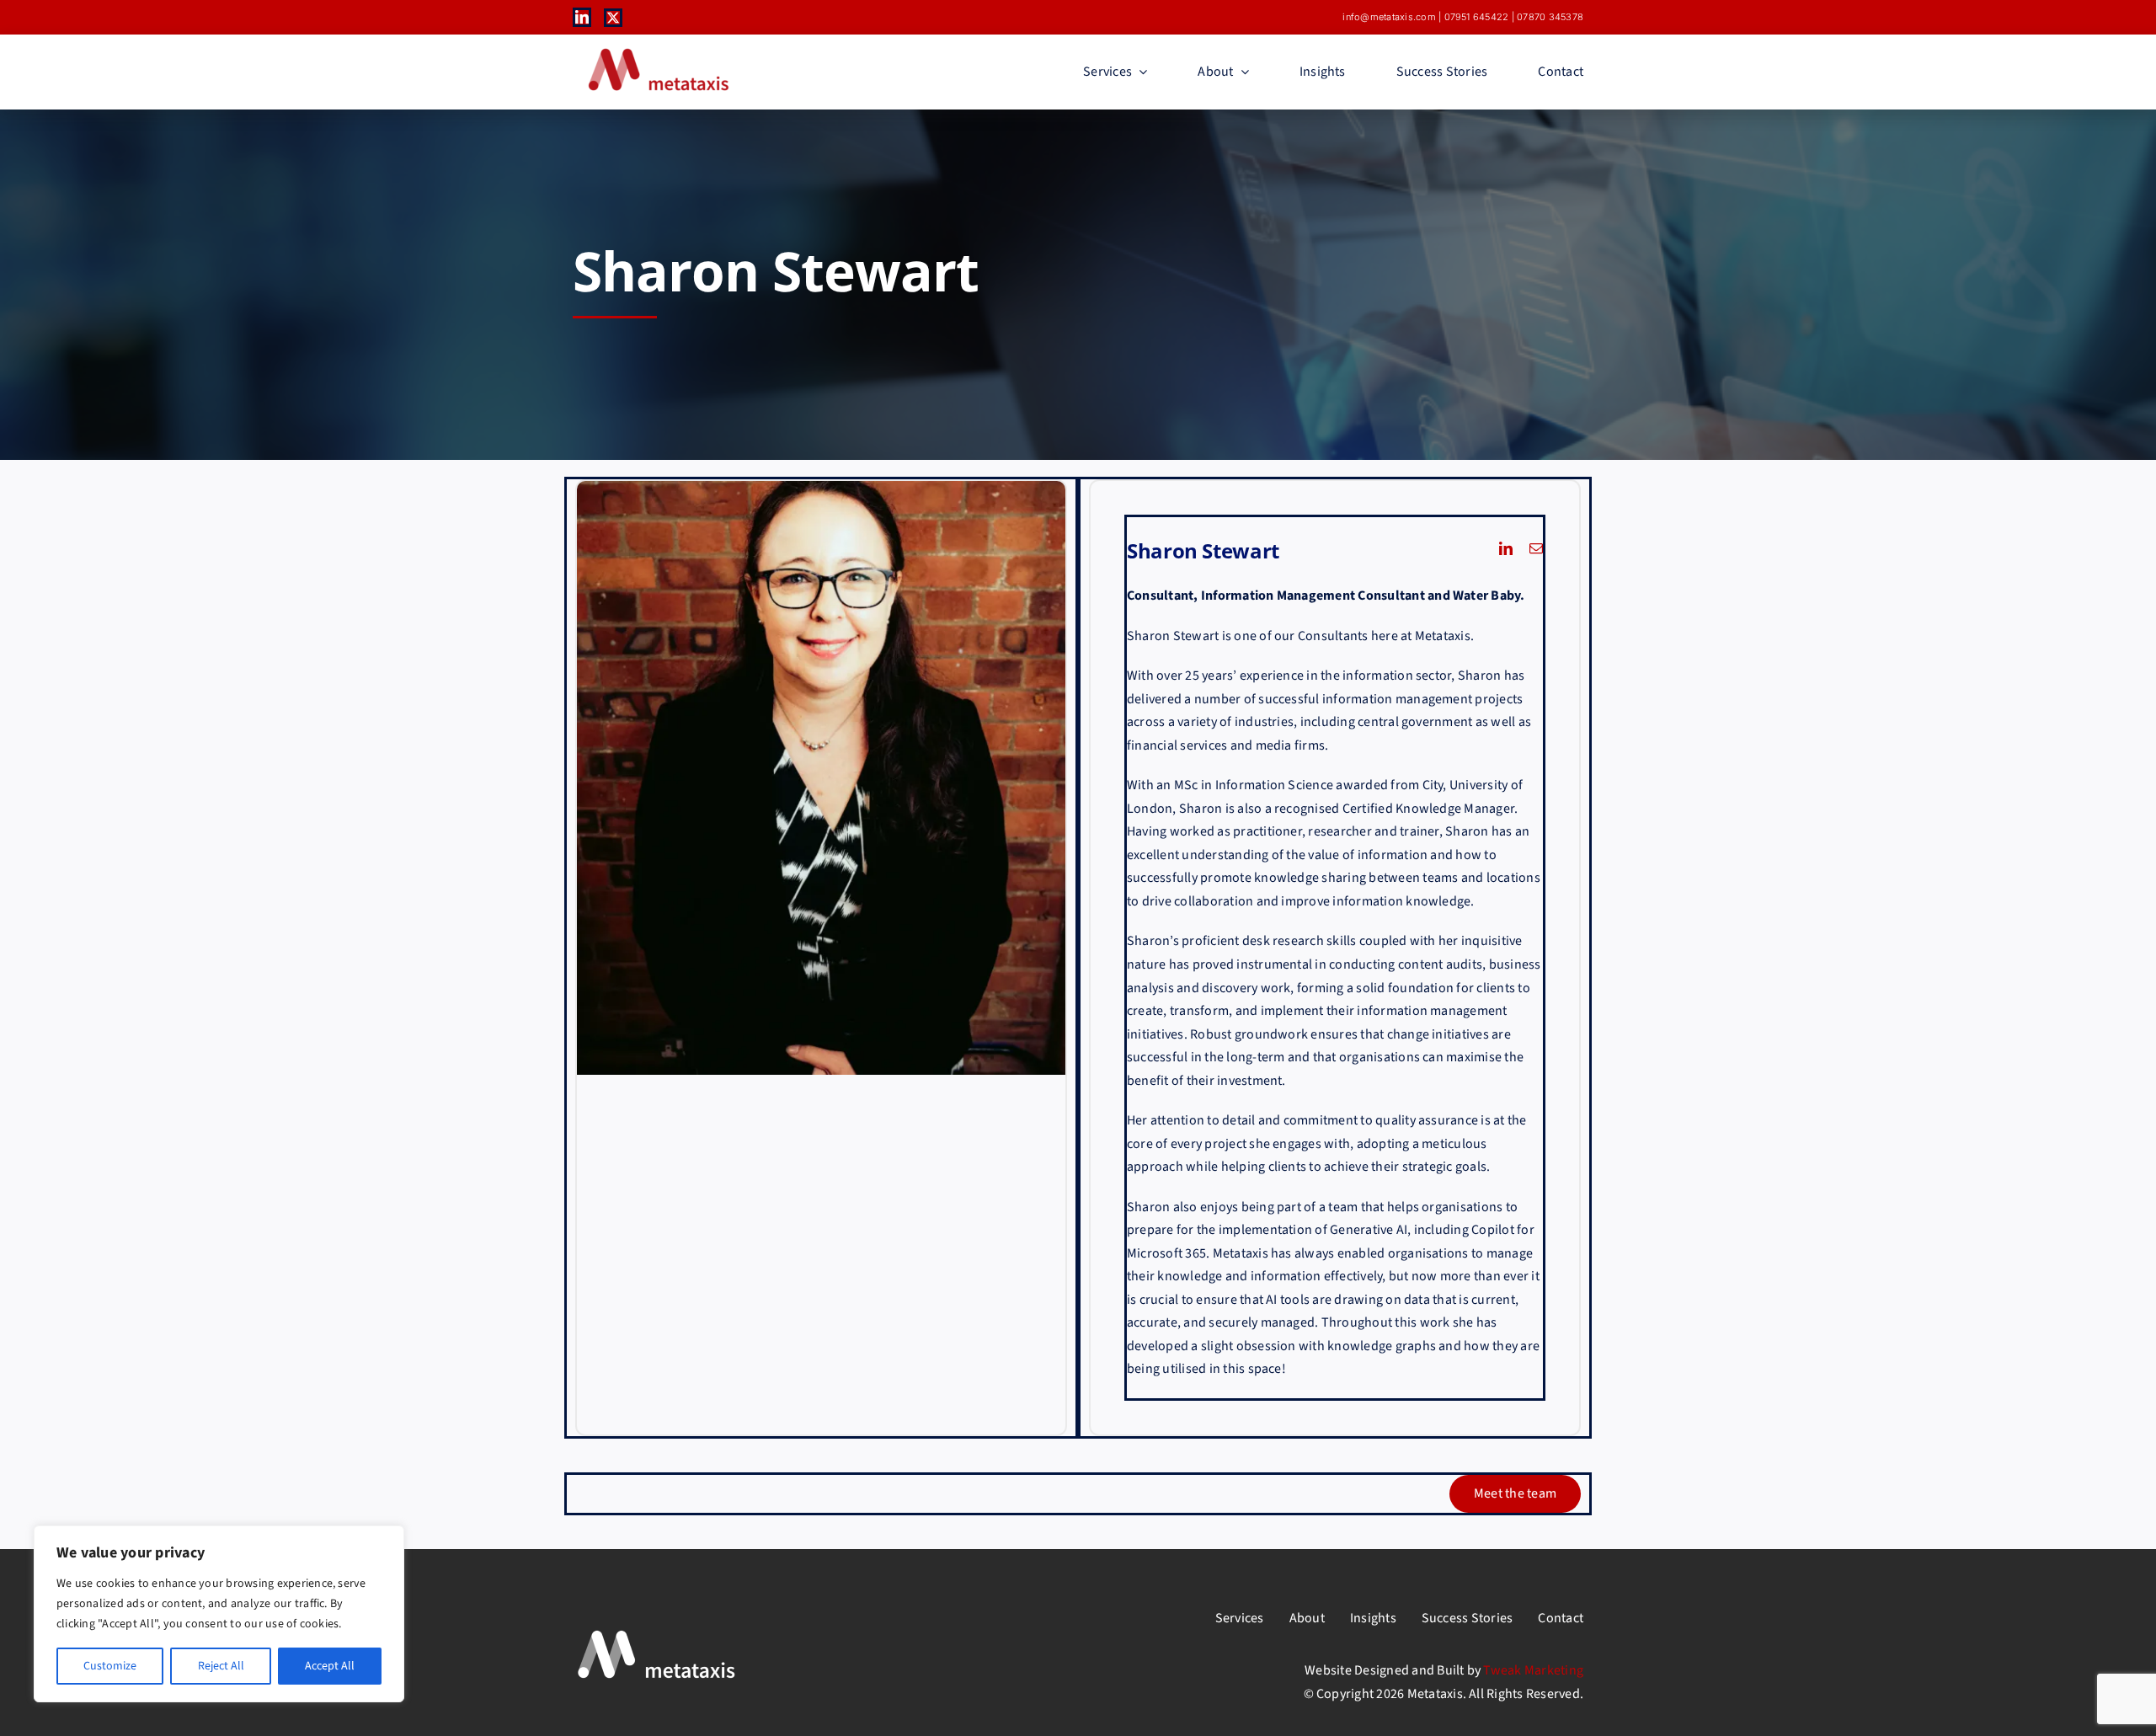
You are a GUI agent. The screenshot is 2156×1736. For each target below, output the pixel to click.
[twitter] (613, 18)
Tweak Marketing (1533, 1670)
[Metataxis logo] (657, 50)
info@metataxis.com (1389, 17)
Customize (110, 1666)
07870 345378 (1550, 17)
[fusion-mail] (1536, 548)
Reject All (221, 1666)
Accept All (330, 1666)
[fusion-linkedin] (1506, 548)
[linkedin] (582, 17)
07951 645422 (1477, 17)
